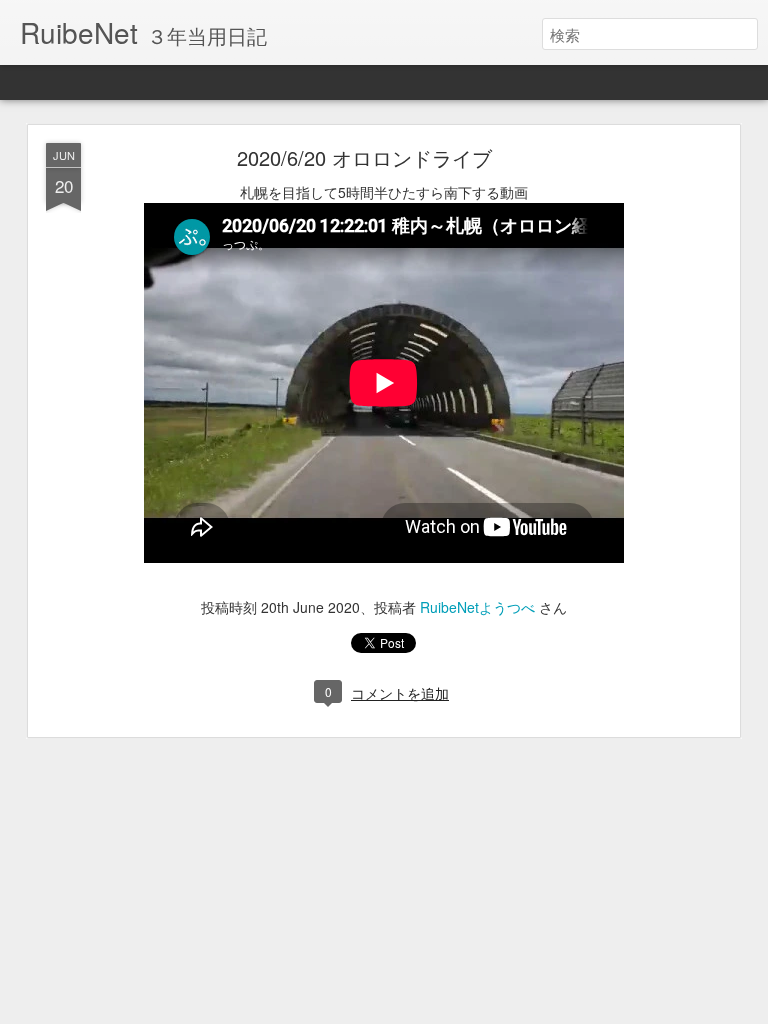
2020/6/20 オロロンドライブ (364, 157)
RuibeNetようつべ (477, 607)
